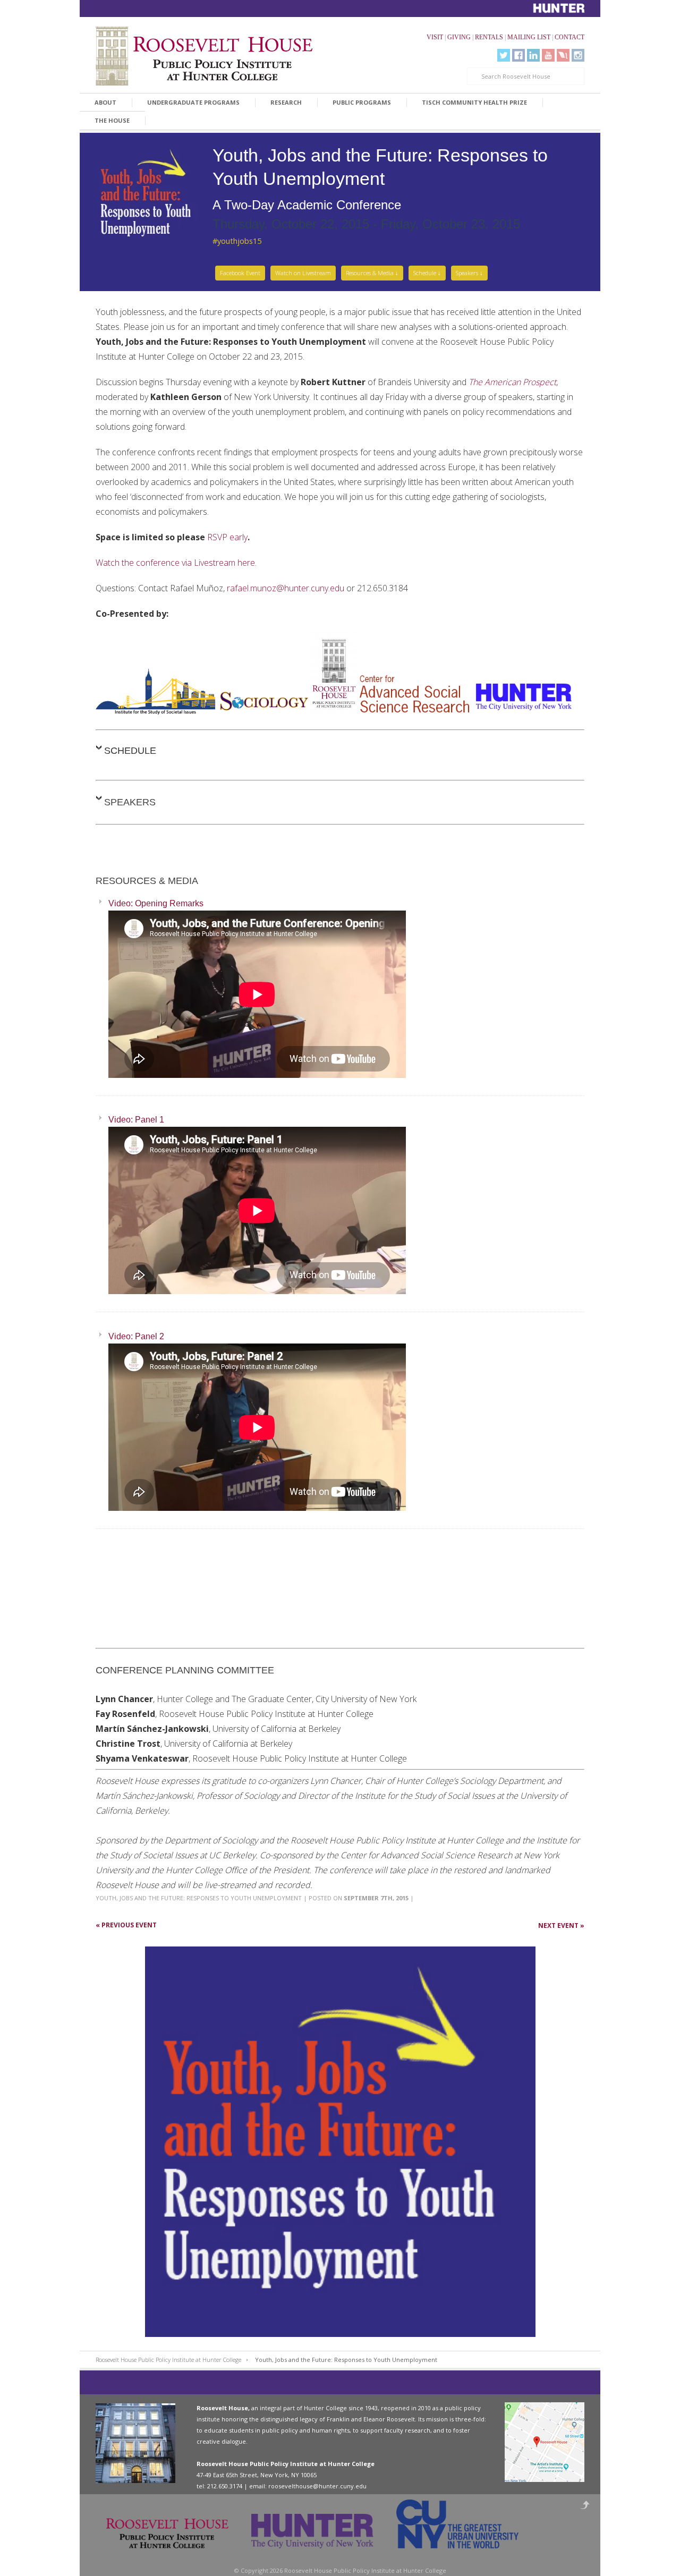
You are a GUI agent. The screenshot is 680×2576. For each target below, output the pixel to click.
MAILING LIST (529, 37)
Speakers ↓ (469, 273)
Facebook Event (240, 273)
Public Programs (362, 102)
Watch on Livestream (303, 273)
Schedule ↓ (427, 273)
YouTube (548, 55)
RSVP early (227, 537)
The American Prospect (512, 382)
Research (286, 102)
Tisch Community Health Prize (474, 102)
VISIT (435, 37)
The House (112, 120)
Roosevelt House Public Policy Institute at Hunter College (168, 2360)
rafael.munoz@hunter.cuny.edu (286, 588)
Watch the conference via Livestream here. (176, 563)
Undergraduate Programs (193, 102)
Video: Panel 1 (136, 1120)
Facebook (518, 55)
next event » (561, 1925)
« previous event (126, 1925)
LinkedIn (533, 55)
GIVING (459, 37)
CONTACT (569, 37)
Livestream (563, 55)
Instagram (578, 55)
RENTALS (489, 37)
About (105, 102)
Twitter (504, 55)
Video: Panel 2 (136, 1336)
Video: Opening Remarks (156, 903)
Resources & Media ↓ (372, 273)
